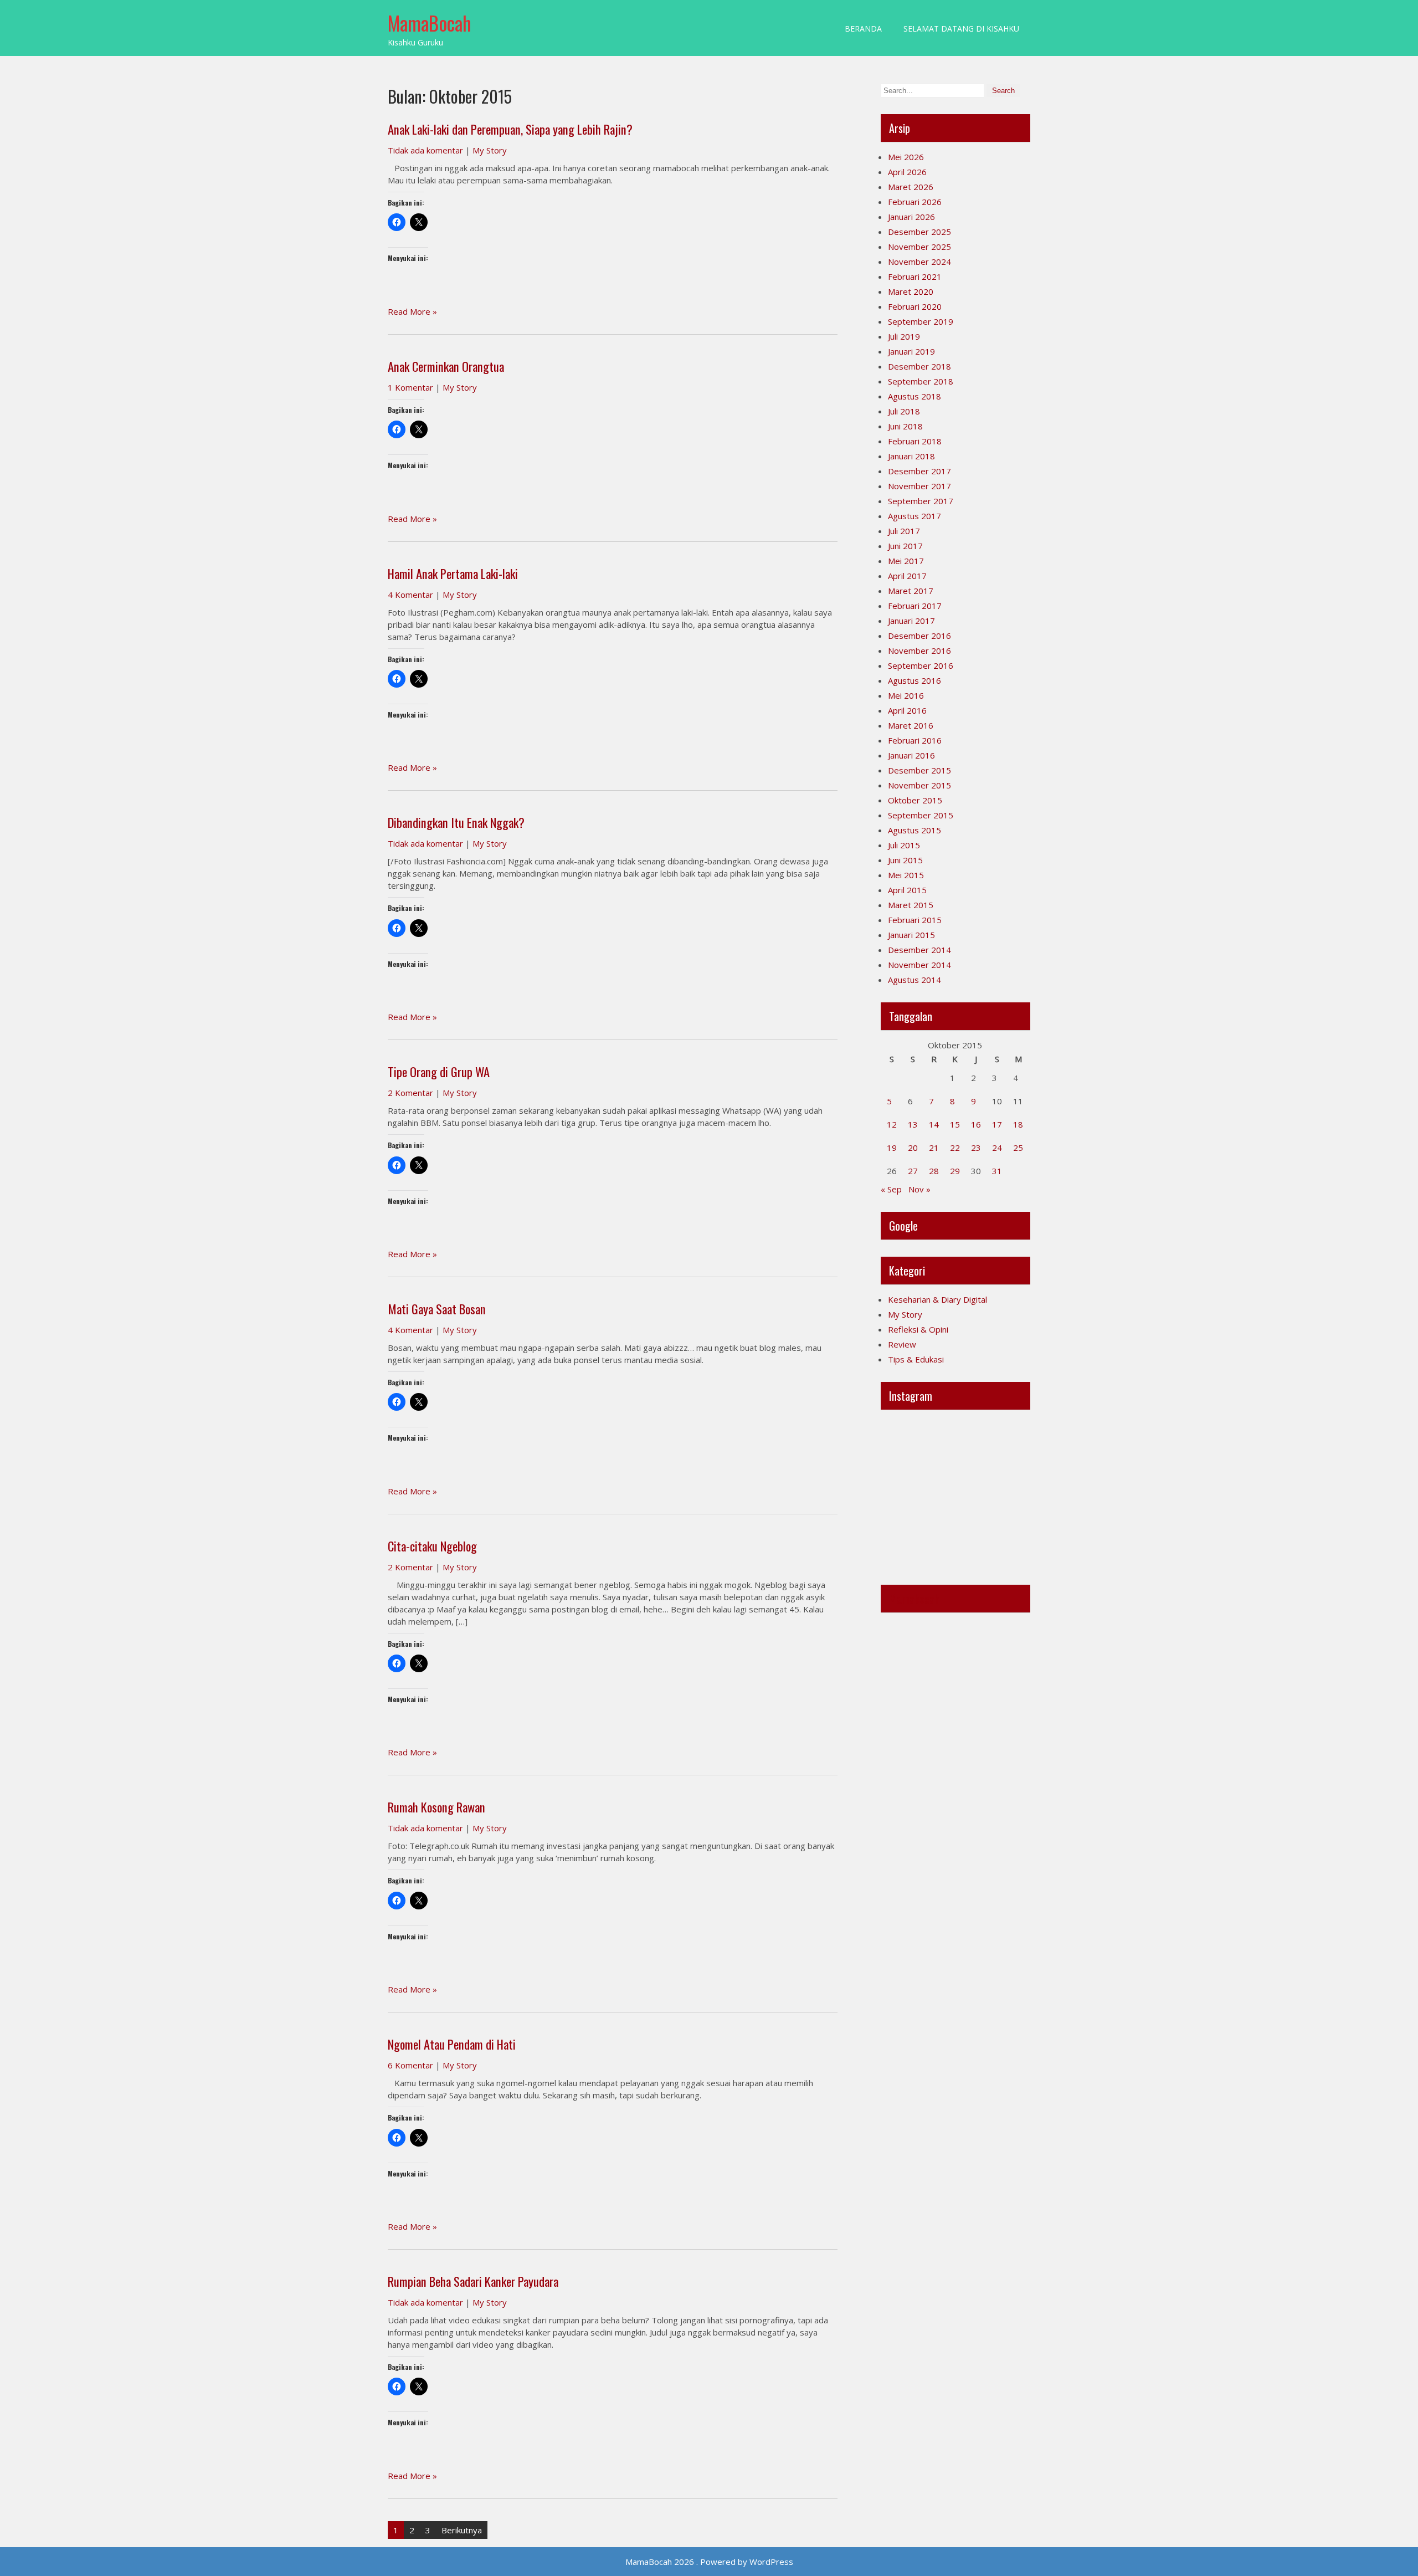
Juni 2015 (905, 860)
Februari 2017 (915, 606)
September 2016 (921, 665)
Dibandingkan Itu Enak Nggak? (456, 822)
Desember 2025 (919, 232)
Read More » (412, 311)
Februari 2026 (915, 202)
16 (976, 1124)
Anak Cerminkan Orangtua (446, 366)
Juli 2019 (904, 336)
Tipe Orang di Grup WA (439, 1072)
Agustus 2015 (914, 830)
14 (934, 1124)
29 (955, 1171)
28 (934, 1171)
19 (892, 1148)
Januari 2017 (911, 621)
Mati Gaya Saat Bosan (437, 1309)
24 (997, 1148)
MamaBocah (430, 23)
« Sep (891, 1189)
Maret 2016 (911, 725)
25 (1018, 1148)
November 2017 (919, 486)
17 (997, 1124)
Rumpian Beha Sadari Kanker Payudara (473, 2281)
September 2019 (921, 321)
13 (913, 1124)
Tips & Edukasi (916, 1359)
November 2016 (919, 651)
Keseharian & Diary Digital (937, 1299)
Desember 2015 (919, 770)
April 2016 (907, 710)
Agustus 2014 (914, 980)
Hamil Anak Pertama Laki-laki (453, 573)
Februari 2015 (915, 920)
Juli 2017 (904, 531)
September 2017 (921, 501)
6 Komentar (410, 2065)
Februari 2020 (915, 306)
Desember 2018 (919, 366)
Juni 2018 (905, 426)
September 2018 (921, 381)
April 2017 (907, 576)
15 (955, 1124)
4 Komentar (410, 595)
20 (913, 1148)
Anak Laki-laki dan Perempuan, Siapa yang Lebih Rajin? (510, 129)
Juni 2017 (905, 546)
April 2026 (907, 172)
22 (955, 1148)
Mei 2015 (906, 875)
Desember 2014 (919, 950)
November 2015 (919, 785)
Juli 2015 (904, 845)
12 (892, 1124)
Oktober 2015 (915, 800)
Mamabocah (914, 1599)
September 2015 (921, 815)
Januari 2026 (911, 217)
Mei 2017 (906, 561)
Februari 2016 (915, 740)
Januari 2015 (911, 935)
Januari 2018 (911, 456)
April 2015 (907, 890)
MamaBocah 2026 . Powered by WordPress (709, 2562)
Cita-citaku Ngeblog (432, 1546)
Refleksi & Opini (918, 1329)
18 (1018, 1124)
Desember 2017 (919, 471)
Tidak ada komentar (425, 150)
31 (997, 1171)
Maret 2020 (911, 291)
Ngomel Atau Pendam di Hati (452, 2044)
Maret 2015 (911, 905)
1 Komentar (410, 387)
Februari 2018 (915, 441)
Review (902, 1344)
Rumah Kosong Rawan (436, 1807)
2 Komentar (410, 1093)
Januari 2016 (911, 755)
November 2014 (919, 965)
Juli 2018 (904, 411)
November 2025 (919, 247)
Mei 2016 (906, 695)
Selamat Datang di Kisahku (961, 29)
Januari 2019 (911, 351)
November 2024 (919, 262)
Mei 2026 (906, 157)
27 (913, 1171)
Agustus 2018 (914, 396)
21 (934, 1148)
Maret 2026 (911, 187)
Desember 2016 (919, 636)
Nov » (919, 1189)
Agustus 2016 (914, 680)
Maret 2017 (911, 591)
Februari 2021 (915, 276)
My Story (490, 150)
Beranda (863, 29)
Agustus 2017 (914, 516)
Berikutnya (462, 2530)
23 (976, 1148)
